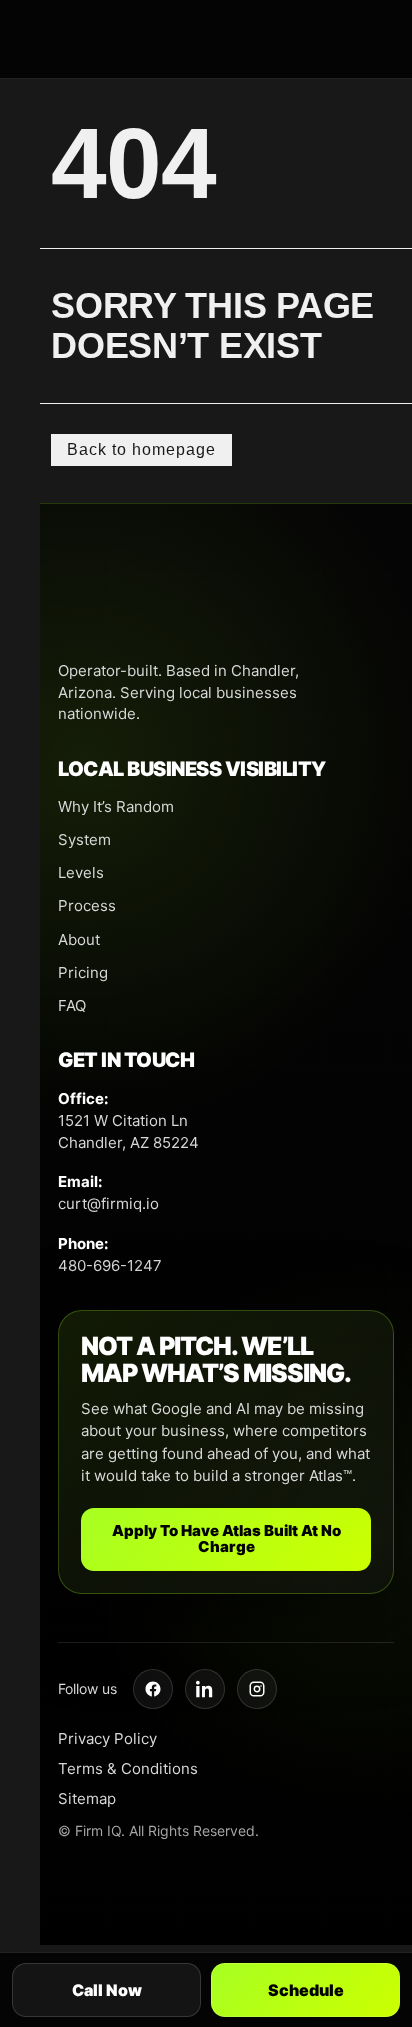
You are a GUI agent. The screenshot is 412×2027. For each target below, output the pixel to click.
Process (87, 905)
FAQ (72, 1005)
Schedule (306, 1990)
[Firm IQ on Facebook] (153, 1689)
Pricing (83, 972)
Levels (81, 872)
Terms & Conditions (128, 1768)
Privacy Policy (107, 1738)
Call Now (107, 1990)
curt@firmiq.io (108, 1203)
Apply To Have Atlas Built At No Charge (226, 1539)
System (84, 839)
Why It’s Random (116, 806)
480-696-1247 (110, 1265)
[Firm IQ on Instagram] (257, 1689)
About (79, 939)
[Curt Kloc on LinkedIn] (205, 1689)
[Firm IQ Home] (226, 601)
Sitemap (87, 1798)
